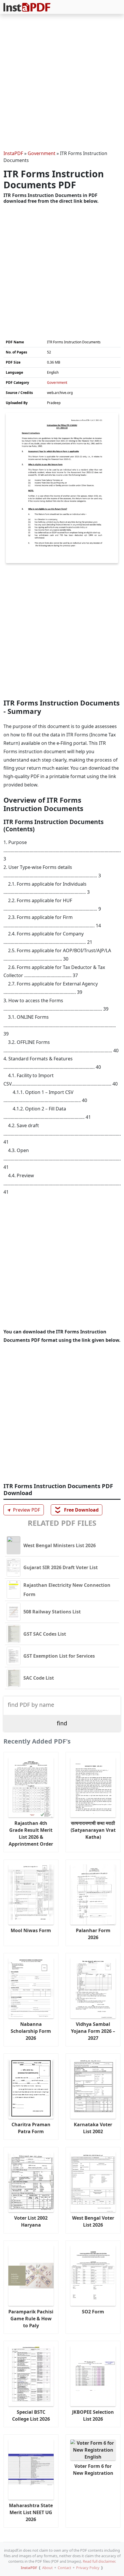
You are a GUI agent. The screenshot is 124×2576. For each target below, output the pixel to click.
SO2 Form (93, 2312)
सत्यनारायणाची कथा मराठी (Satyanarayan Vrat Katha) (93, 1830)
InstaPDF (13, 153)
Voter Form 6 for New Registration (93, 2470)
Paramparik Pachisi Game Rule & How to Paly (31, 2319)
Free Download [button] (77, 1510)
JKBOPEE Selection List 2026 (93, 2415)
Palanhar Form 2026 (93, 1934)
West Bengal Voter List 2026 (93, 2221)
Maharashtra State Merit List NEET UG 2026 (31, 2512)
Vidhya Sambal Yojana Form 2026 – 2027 (93, 2031)
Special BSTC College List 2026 (31, 2415)
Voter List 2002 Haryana (31, 2221)
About (47, 2568)
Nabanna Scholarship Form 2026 (31, 2031)
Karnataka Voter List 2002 (93, 2128)
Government (42, 153)
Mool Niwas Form (31, 1930)
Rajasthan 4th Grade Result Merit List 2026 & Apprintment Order (31, 1834)
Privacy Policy (88, 2568)
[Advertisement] (62, 83)
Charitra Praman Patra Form (31, 2128)
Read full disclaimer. (99, 2561)
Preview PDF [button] (23, 1510)
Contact (64, 2568)
